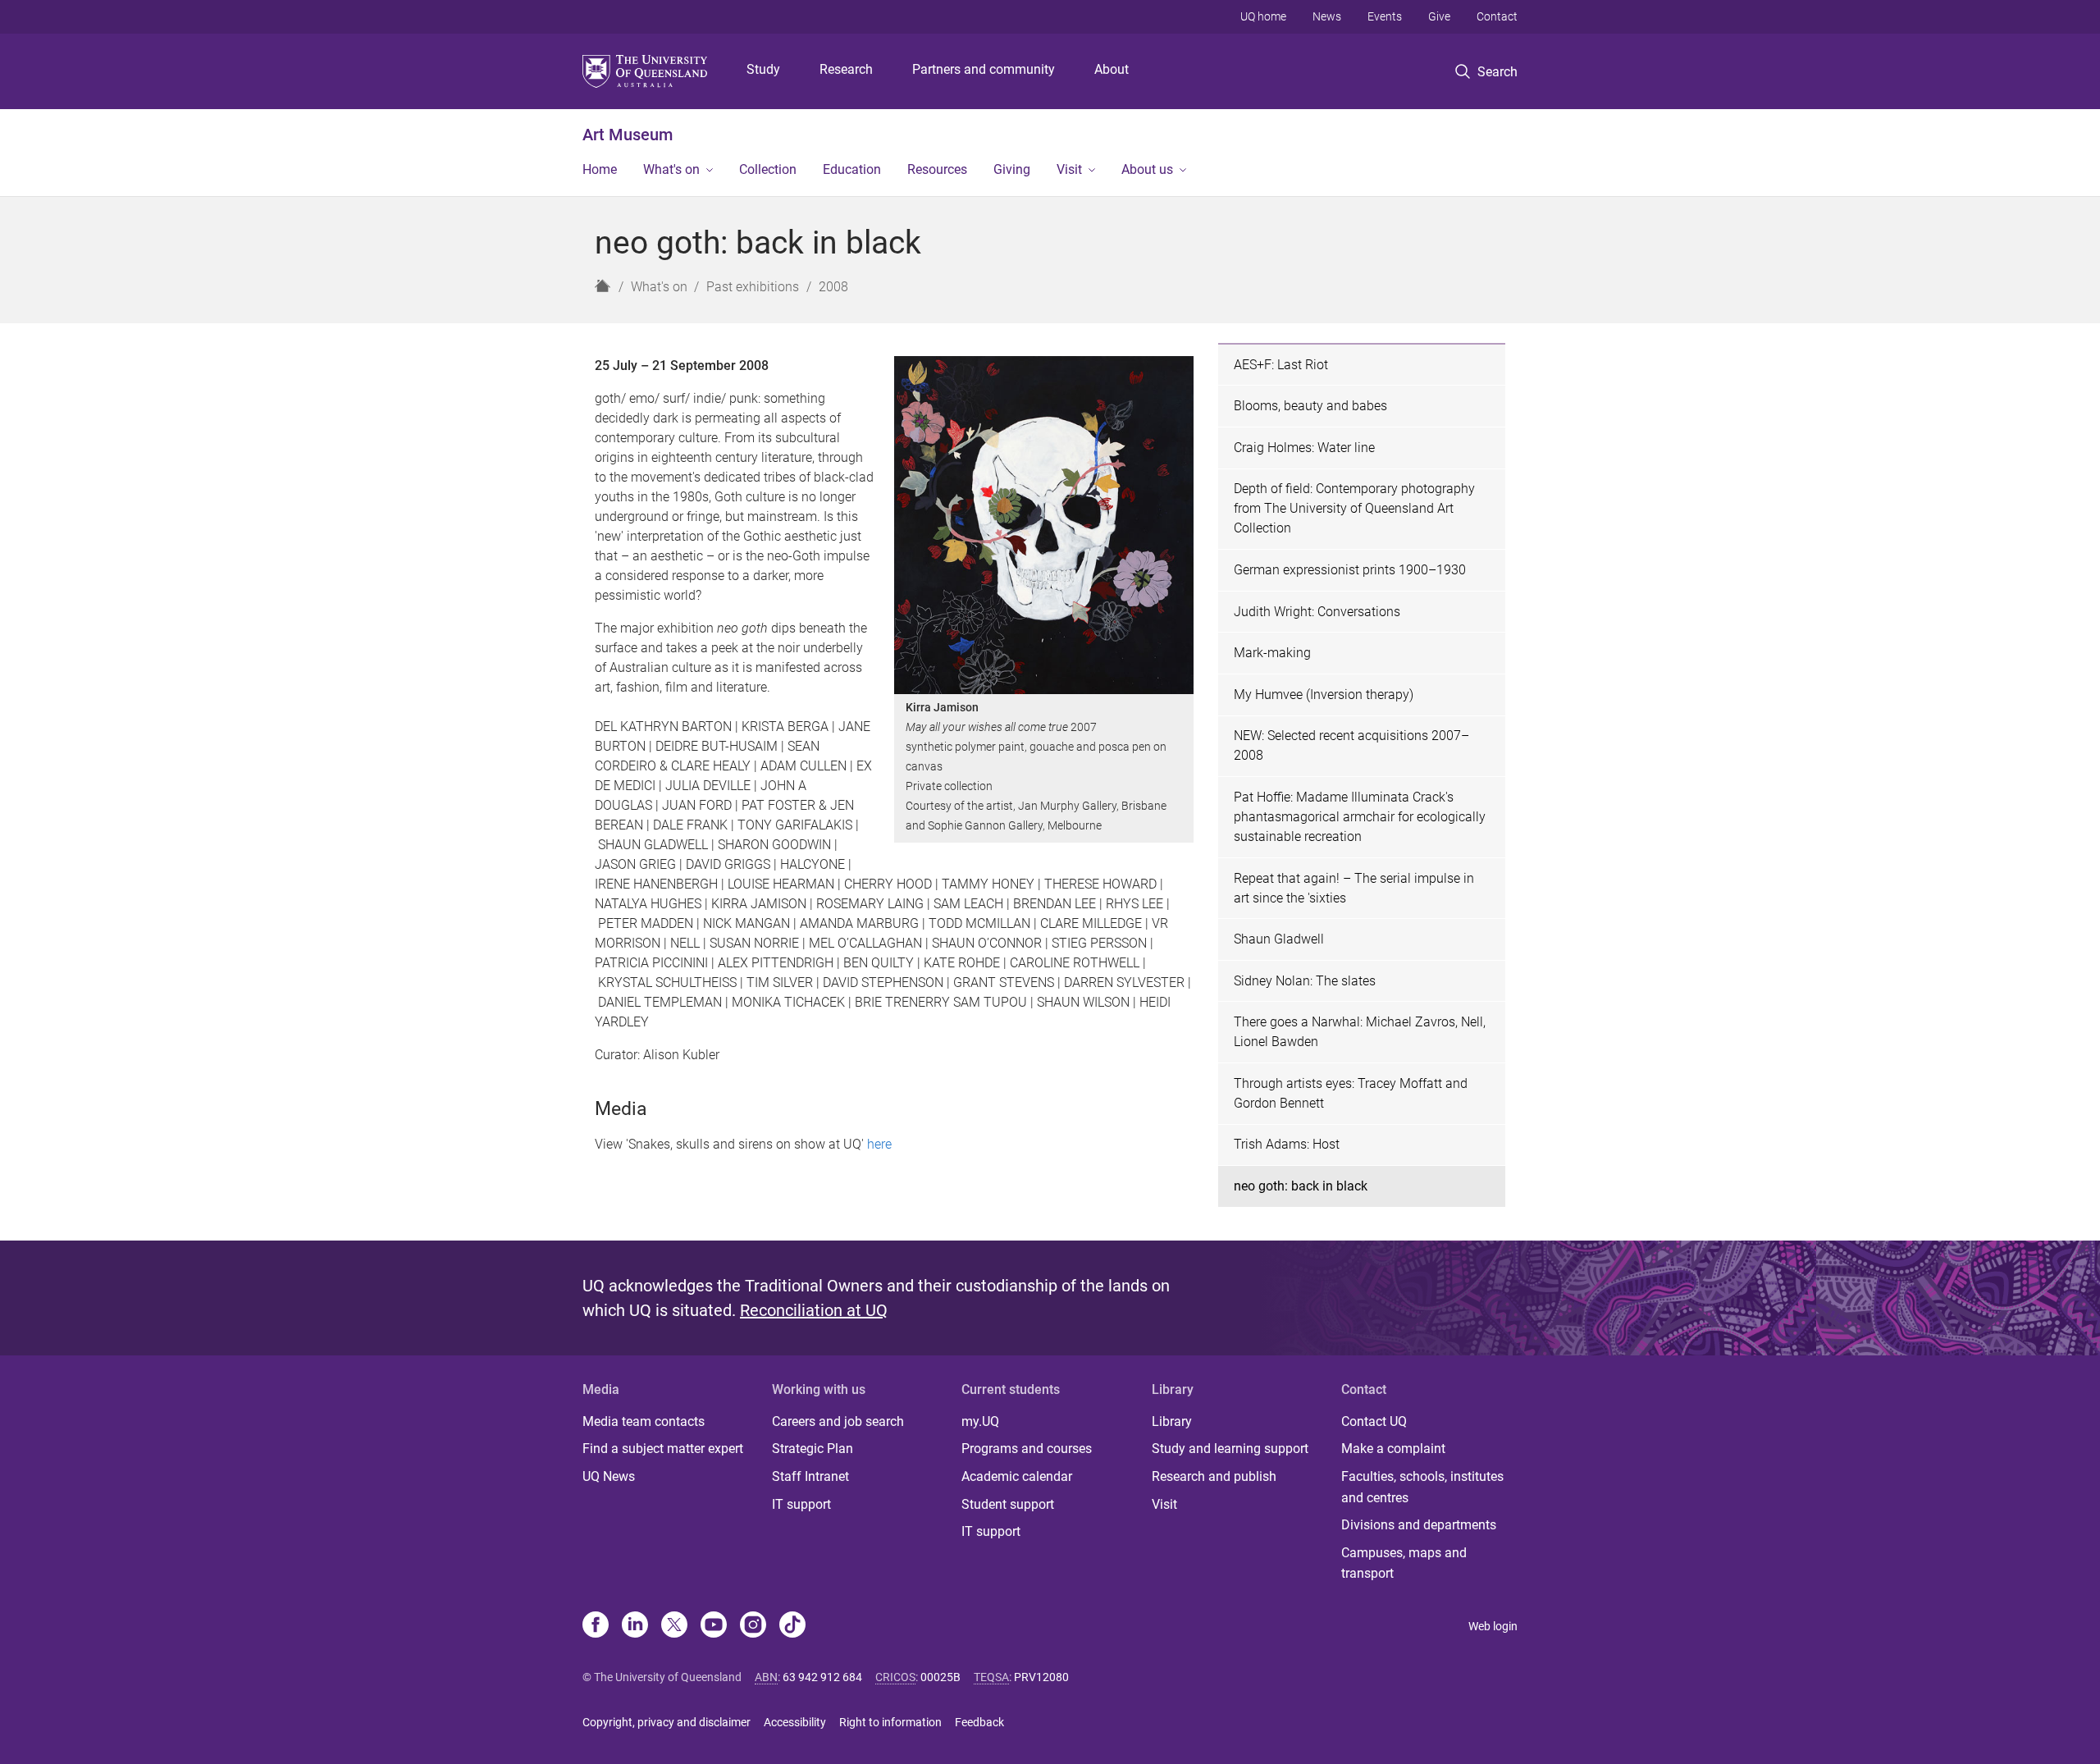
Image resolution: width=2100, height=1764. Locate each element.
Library (1172, 1421)
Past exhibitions (753, 287)
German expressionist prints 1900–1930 (1350, 570)
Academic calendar (1017, 1476)
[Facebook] (596, 1626)
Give (1439, 16)
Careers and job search (838, 1421)
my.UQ (980, 1421)
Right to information (890, 1722)
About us (1147, 169)
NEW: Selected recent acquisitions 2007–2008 (1351, 745)
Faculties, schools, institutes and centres (1422, 1487)
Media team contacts (644, 1421)
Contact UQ (1374, 1421)
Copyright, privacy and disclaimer (667, 1722)
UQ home (1263, 16)
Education (852, 169)
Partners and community (984, 69)
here (879, 1144)
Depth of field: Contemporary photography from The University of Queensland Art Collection (1354, 508)
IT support (801, 1504)
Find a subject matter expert (663, 1449)
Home (600, 169)
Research (846, 69)
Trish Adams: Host (1287, 1144)
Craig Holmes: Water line (1304, 448)
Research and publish (1214, 1476)
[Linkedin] (635, 1626)
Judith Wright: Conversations (1317, 612)
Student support (1008, 1504)
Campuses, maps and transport (1404, 1563)
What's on (671, 169)
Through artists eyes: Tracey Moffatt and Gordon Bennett (1351, 1093)
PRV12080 (1041, 1677)
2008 (833, 287)
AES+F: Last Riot (1281, 365)
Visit (1069, 169)
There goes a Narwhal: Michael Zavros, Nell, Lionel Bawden (1360, 1032)
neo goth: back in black (1301, 1186)
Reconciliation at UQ (814, 1310)
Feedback (979, 1722)
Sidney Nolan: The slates (1305, 981)
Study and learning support (1230, 1449)
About (1112, 69)
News (1327, 16)
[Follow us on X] (674, 1626)
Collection (768, 169)
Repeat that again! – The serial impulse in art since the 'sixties (1354, 888)
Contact (1497, 16)
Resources (937, 169)
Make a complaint (1393, 1449)
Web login (1493, 1626)
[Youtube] (714, 1626)
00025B (940, 1677)
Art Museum (628, 135)
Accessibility (795, 1722)
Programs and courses (1027, 1449)
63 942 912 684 (822, 1677)
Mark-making (1272, 653)
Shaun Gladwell (1279, 939)
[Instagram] (753, 1626)
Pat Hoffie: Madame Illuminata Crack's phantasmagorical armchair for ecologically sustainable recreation (1360, 817)
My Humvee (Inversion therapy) (1324, 695)
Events (1385, 16)
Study (763, 69)
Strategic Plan (813, 1449)
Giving (1012, 169)
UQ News (609, 1476)
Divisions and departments (1419, 1525)
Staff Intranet (810, 1476)
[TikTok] (792, 1626)
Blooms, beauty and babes (1310, 406)
